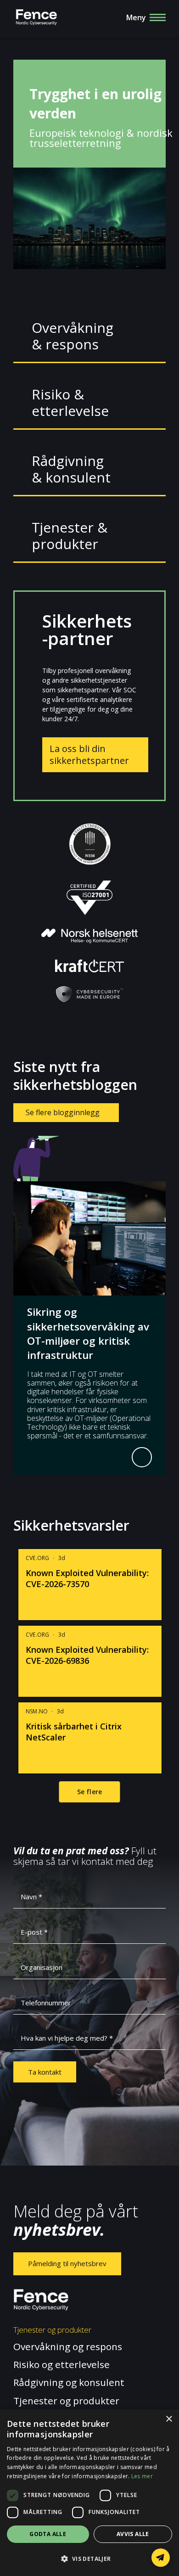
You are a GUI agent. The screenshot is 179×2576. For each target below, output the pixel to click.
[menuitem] (36, 17)
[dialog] (89, 2493)
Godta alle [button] (48, 2534)
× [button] (169, 2419)
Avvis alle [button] (133, 2534)
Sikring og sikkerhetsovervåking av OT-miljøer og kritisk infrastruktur (88, 1333)
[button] (89, 2559)
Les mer (142, 2476)
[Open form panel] (161, 2558)
